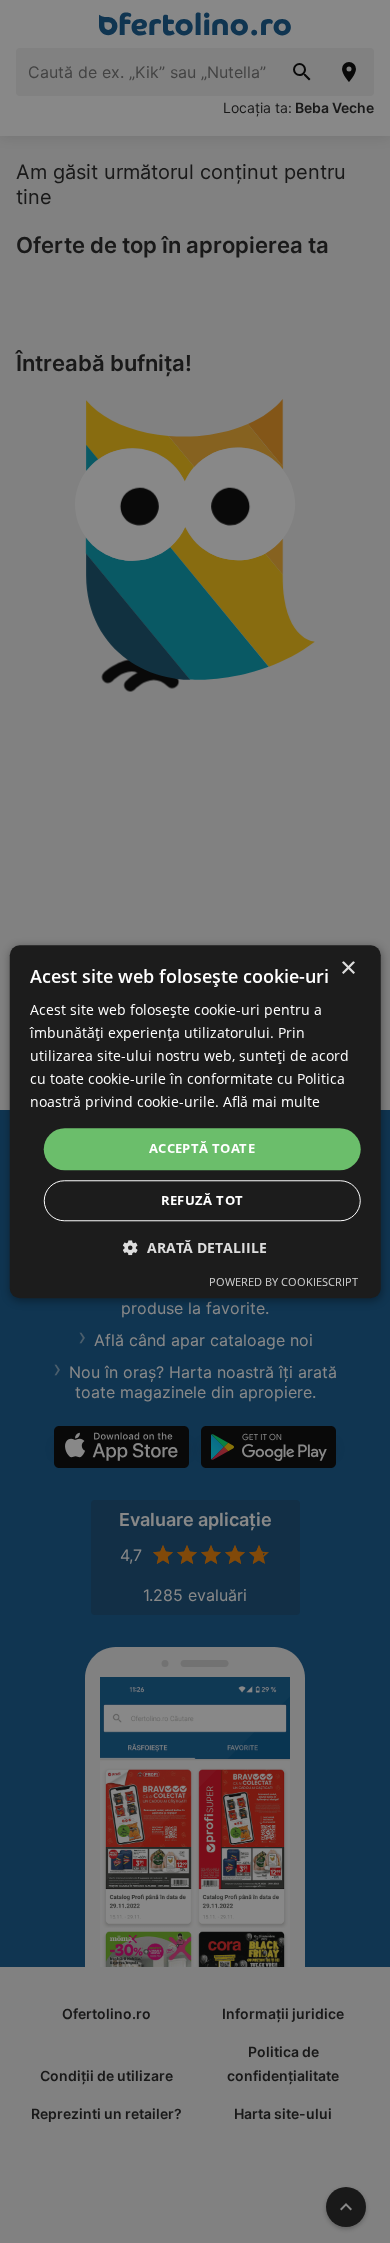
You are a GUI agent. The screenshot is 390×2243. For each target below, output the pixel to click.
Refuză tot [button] (202, 1200)
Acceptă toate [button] (202, 1149)
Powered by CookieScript (283, 1281)
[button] (195, 1247)
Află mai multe (271, 1102)
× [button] (347, 968)
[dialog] (195, 1121)
